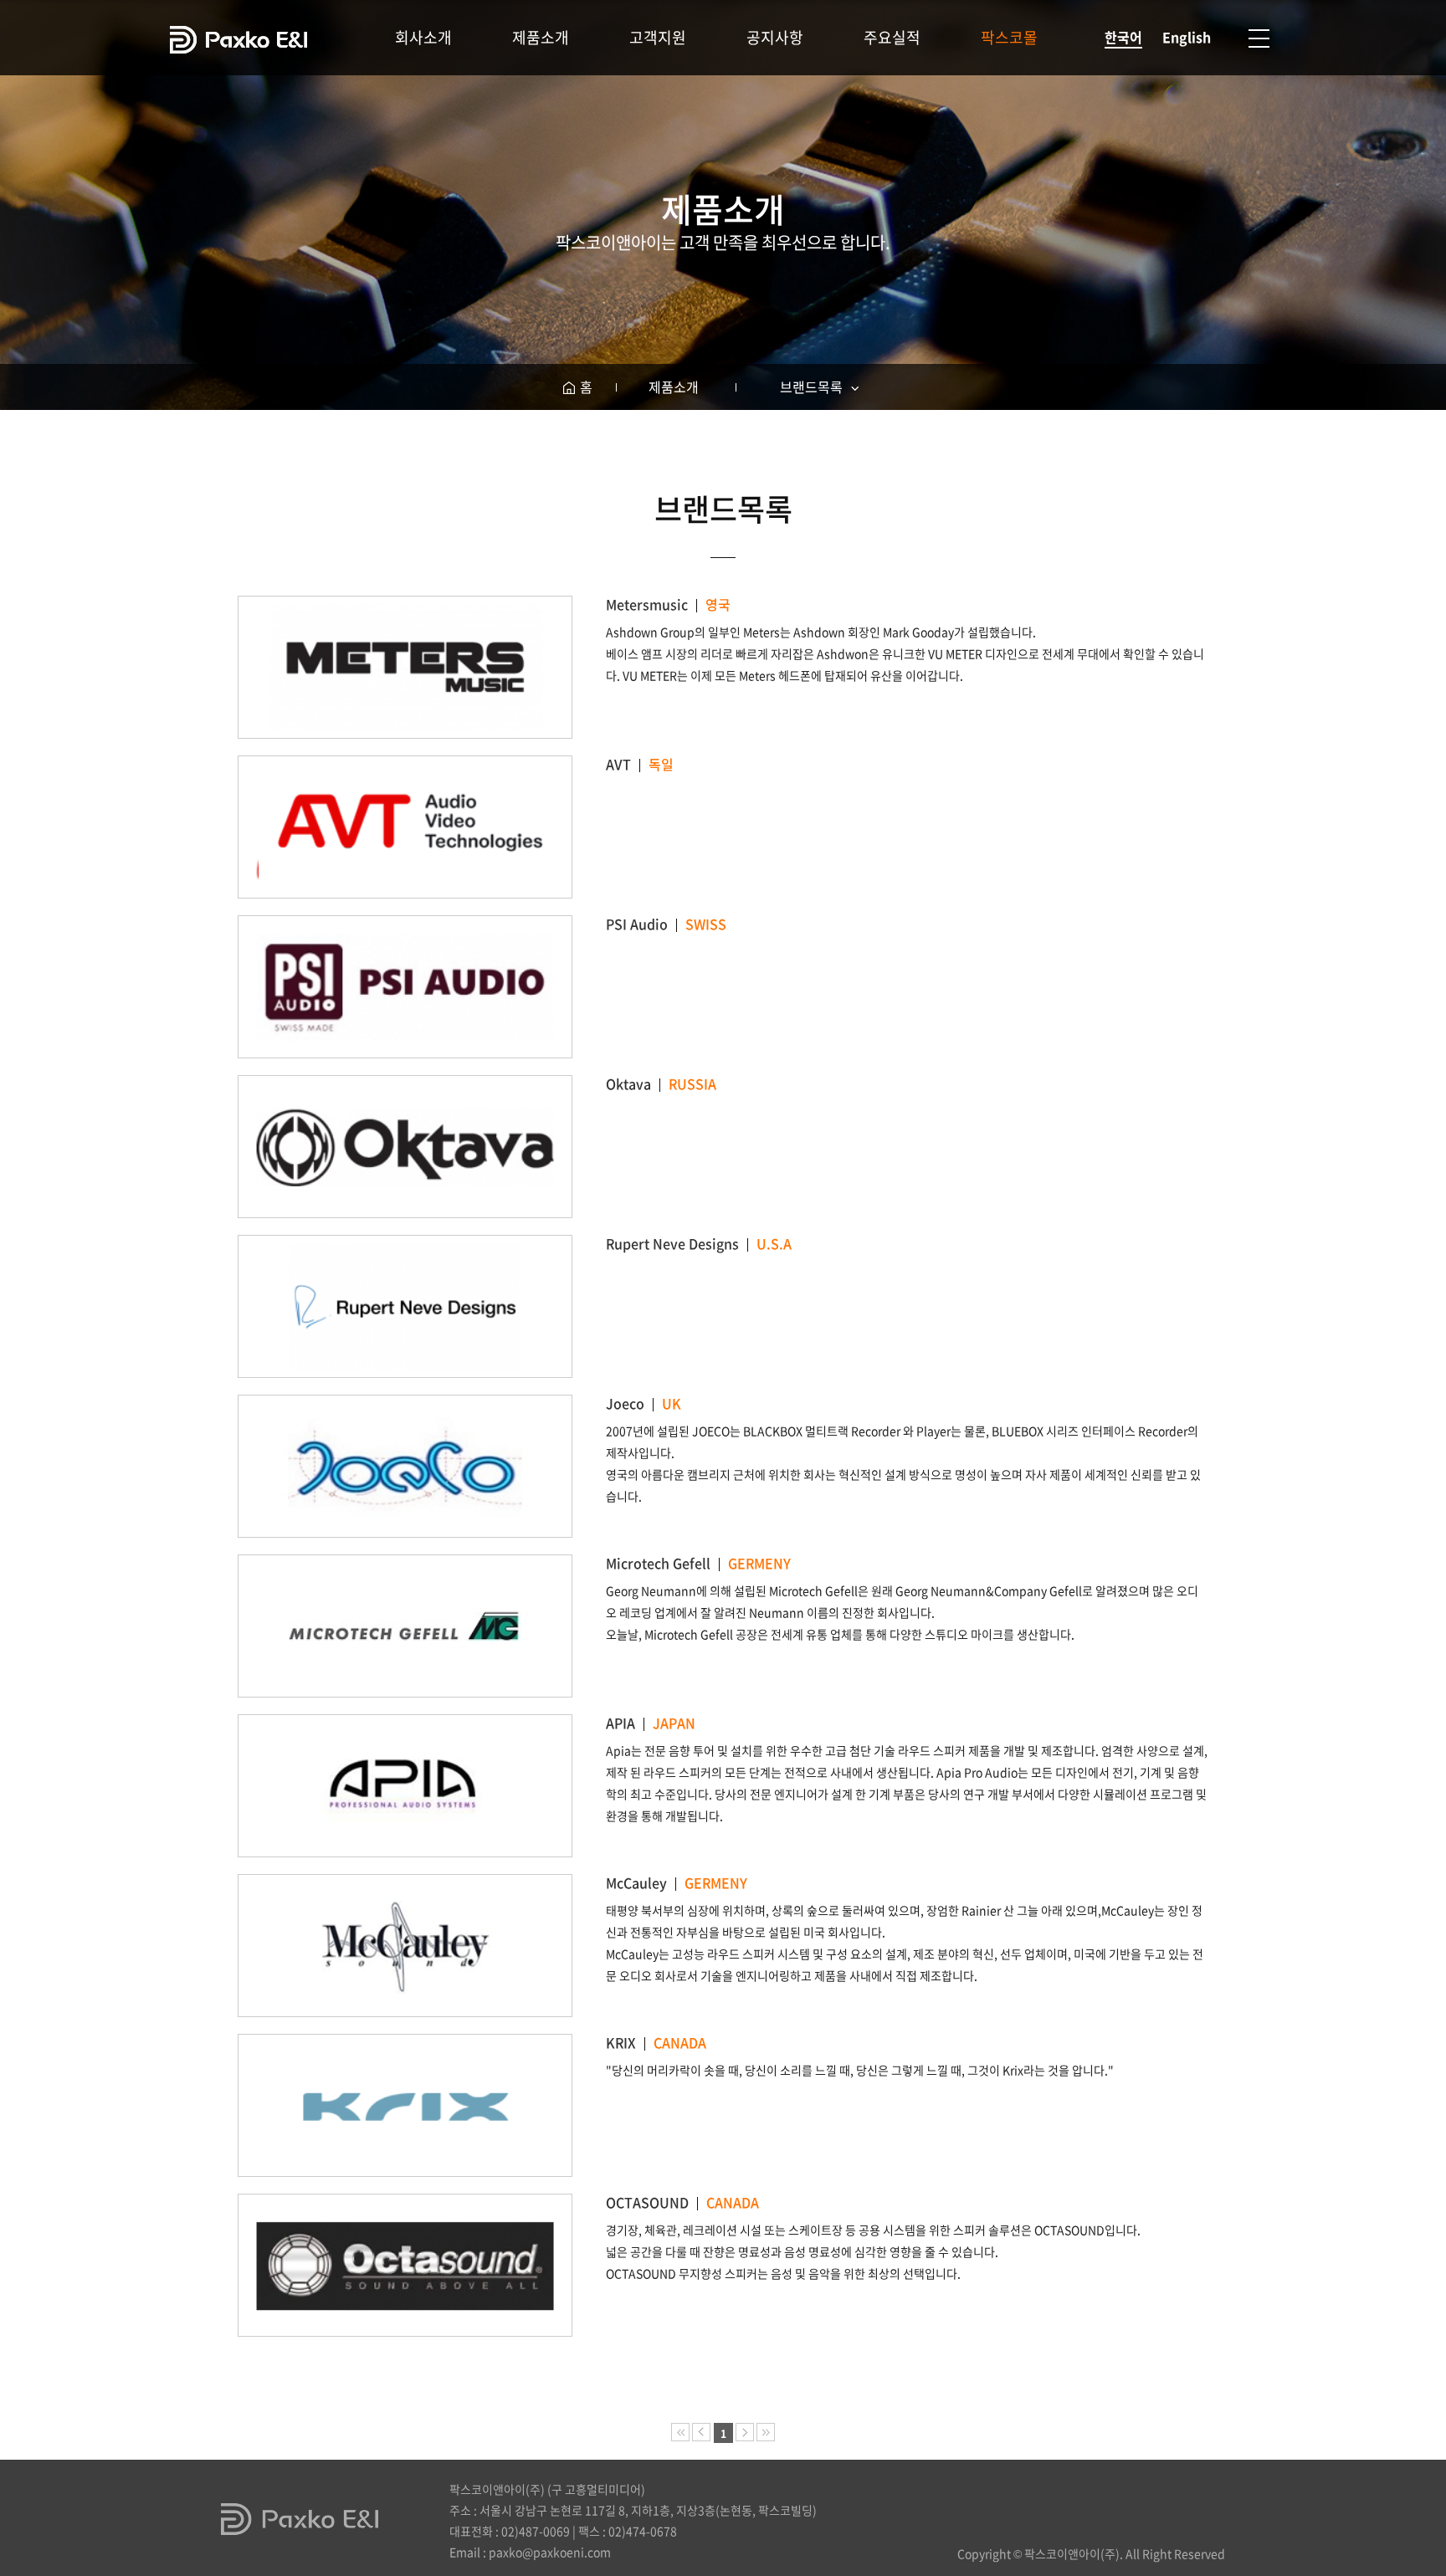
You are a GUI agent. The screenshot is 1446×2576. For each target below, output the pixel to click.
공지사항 (775, 37)
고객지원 (658, 37)
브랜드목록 (813, 387)
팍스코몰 (1009, 37)
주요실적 (892, 37)
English (1187, 37)
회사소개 (423, 37)
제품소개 (541, 37)
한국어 (1123, 37)
